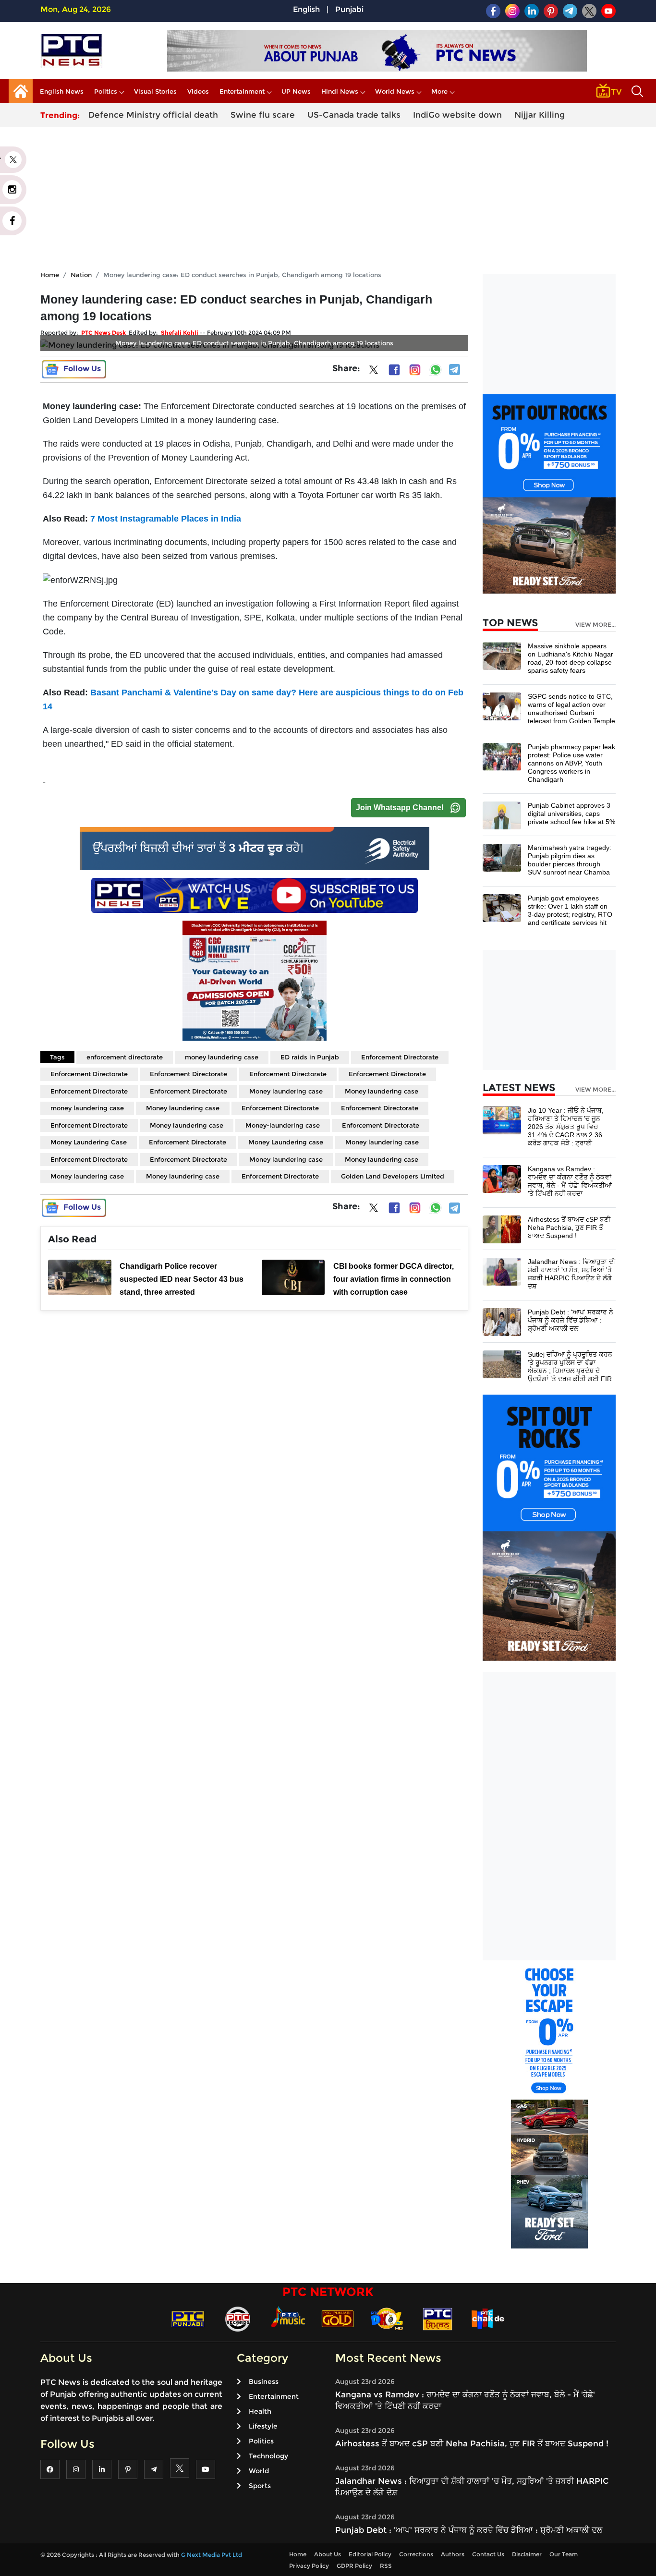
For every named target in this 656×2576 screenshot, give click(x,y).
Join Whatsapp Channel (400, 808)
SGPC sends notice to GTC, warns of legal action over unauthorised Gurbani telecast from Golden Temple (571, 709)
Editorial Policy (370, 2554)
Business (264, 2382)
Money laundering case (286, 1091)
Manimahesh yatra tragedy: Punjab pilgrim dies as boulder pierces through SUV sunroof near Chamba (570, 860)
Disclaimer (527, 2554)
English (306, 9)
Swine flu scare (263, 115)
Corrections (416, 2554)
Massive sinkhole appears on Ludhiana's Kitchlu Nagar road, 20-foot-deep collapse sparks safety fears (571, 658)
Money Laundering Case (89, 1142)
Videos (198, 91)
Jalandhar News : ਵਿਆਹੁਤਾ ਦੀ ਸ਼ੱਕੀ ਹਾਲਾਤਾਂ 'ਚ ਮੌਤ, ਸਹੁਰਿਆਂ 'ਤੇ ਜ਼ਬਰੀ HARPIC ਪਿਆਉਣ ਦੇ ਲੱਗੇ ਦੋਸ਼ (571, 1274)
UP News (296, 91)
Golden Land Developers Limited (393, 1176)
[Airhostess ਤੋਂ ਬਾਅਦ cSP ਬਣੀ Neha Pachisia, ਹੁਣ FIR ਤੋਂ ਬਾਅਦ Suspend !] (502, 1229)
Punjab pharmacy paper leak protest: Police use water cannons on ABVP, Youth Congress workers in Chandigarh (571, 763)
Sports (260, 2486)
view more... (595, 625)
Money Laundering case (286, 1142)
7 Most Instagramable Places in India (166, 519)
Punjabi (349, 9)
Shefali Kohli (180, 333)
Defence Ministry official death (153, 115)
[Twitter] (374, 372)
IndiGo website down (457, 115)
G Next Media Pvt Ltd (212, 2555)
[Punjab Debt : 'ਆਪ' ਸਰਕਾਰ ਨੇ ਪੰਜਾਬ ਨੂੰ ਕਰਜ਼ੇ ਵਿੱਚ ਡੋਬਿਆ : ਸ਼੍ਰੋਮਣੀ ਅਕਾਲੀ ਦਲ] (502, 1321)
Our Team (564, 2554)
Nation (81, 275)
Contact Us (488, 2554)
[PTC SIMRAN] (437, 2318)
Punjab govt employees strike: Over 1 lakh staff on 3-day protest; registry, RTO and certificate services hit (570, 910)
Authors (453, 2554)
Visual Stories (155, 91)
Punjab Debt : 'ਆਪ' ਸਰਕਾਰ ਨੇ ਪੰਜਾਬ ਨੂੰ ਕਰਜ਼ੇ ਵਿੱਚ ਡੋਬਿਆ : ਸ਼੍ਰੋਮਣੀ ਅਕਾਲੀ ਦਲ (571, 1320)
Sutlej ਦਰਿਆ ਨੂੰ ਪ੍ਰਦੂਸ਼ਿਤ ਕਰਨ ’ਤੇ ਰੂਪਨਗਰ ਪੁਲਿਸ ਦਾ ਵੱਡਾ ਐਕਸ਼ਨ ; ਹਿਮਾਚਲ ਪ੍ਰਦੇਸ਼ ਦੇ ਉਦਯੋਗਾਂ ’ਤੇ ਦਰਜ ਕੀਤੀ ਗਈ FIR (570, 1367)
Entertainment (242, 91)
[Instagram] (415, 370)
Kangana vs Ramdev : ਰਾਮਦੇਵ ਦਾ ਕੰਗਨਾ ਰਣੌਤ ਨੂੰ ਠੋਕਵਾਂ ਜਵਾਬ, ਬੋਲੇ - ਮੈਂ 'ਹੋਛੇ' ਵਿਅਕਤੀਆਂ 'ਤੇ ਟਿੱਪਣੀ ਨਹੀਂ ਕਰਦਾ (570, 1181)
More (439, 91)
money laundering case (222, 1057)
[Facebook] (394, 370)
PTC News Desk (103, 333)
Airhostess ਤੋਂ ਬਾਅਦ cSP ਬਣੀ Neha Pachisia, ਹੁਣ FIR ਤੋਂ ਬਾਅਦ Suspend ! (569, 1227)
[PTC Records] (238, 2318)
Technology (268, 2456)
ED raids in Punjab (310, 1057)
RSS (386, 2566)
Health (260, 2411)
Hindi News (340, 91)
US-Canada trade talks (354, 115)
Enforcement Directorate (400, 1057)
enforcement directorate (125, 1057)
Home (50, 275)
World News (395, 91)
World (259, 2471)
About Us (328, 2554)
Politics (106, 91)
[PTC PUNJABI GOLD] (338, 2318)
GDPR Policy (354, 2566)
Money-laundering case (283, 1125)
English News (62, 91)
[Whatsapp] (436, 370)
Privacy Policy (309, 2566)
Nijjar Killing (540, 115)
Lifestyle (263, 2426)
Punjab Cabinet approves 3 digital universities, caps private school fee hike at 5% (571, 814)
